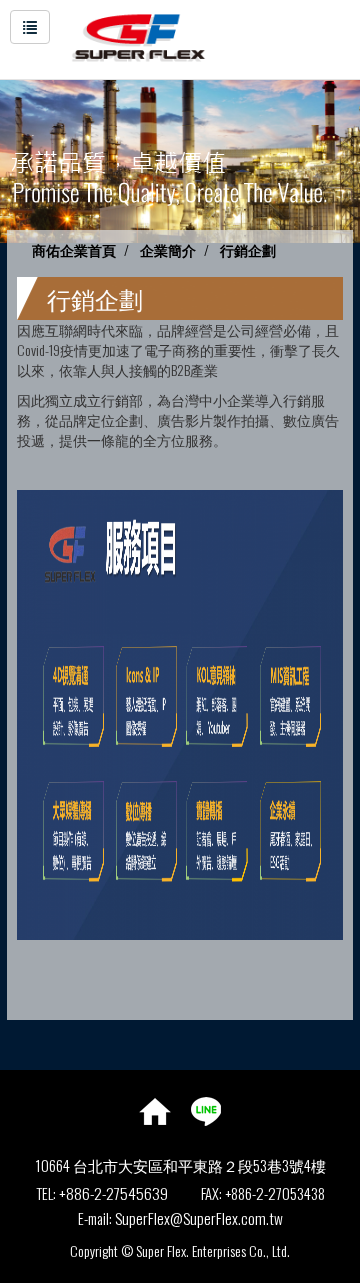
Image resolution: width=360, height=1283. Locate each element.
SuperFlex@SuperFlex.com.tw (199, 1218)
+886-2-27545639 (113, 1193)
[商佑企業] (128, 35)
